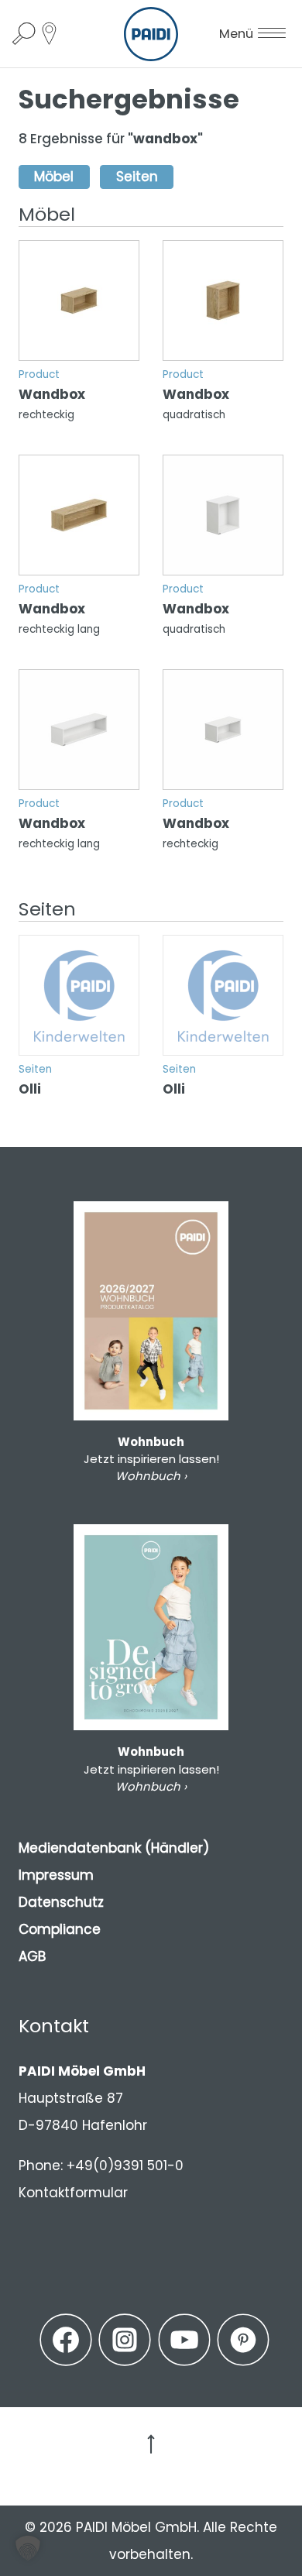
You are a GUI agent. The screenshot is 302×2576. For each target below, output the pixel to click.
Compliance (60, 1929)
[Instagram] (125, 2340)
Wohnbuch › (151, 1476)
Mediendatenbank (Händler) (114, 1848)
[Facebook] (66, 2340)
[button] (28, 2548)
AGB (32, 1956)
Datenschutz (61, 1902)
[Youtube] (184, 2340)
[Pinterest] (243, 2340)
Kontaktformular (73, 2193)
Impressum (56, 1875)
